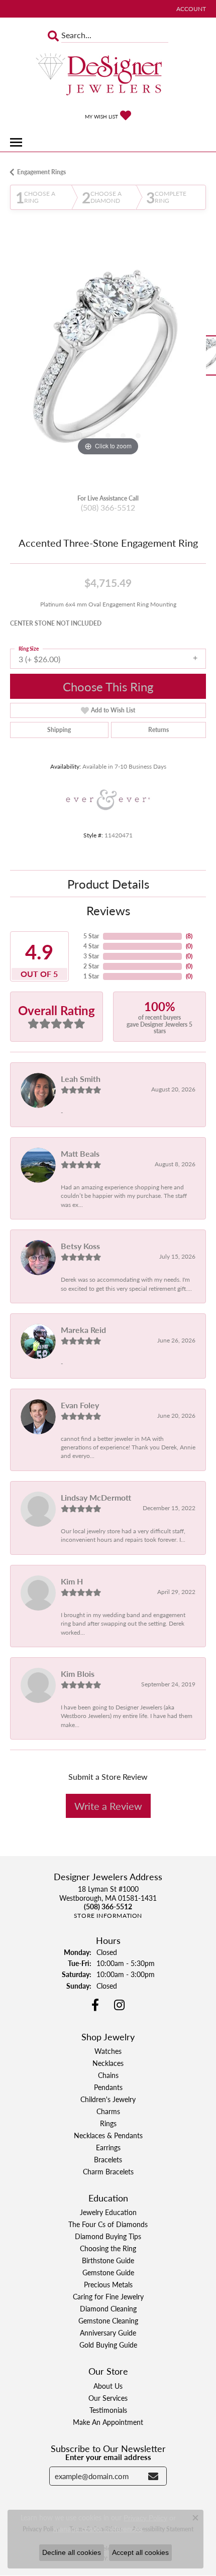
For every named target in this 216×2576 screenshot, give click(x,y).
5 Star (91, 936)
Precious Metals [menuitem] (108, 2284)
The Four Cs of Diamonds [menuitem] (108, 2224)
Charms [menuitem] (108, 2111)
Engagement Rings (41, 172)
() (189, 936)
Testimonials (108, 2410)
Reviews (108, 910)
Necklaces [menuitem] (108, 2063)
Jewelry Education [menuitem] (108, 2212)
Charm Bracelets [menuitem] (108, 2171)
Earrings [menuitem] (108, 2147)
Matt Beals (80, 1153)
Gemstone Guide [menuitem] (108, 2272)
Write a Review (108, 1806)
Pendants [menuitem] (108, 2087)
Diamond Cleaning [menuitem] (108, 2308)
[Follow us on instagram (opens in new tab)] (119, 2005)
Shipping (59, 730)
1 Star (91, 976)
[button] (190, 9)
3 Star (91, 956)
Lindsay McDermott (96, 1497)
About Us (108, 2386)
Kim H (72, 1581)
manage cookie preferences (98, 2529)
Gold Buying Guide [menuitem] (108, 2345)
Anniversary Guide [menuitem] (108, 2333)
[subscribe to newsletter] (153, 2476)
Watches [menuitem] (108, 2051)
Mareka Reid (83, 1330)
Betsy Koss (80, 1246)
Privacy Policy (145, 2518)
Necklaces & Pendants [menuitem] (108, 2135)
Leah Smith (81, 1079)
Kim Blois (78, 1674)
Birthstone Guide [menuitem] (108, 2260)
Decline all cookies (72, 2552)
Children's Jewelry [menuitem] (108, 2099)
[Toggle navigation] (16, 142)
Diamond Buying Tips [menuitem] (108, 2236)
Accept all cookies (140, 2552)
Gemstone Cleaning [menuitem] (108, 2320)
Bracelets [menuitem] (108, 2159)
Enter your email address (108, 2457)
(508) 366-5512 (108, 507)
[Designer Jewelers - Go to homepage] (108, 75)
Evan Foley (80, 1405)
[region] (108, 360)
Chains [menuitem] (108, 2075)
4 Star (91, 946)
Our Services (108, 2398)
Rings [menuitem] (108, 2123)
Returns (158, 730)
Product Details (108, 884)
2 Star (91, 966)
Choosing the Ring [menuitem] (108, 2248)
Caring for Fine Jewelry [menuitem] (108, 2296)
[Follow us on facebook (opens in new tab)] (95, 2005)
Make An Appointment (108, 2422)
